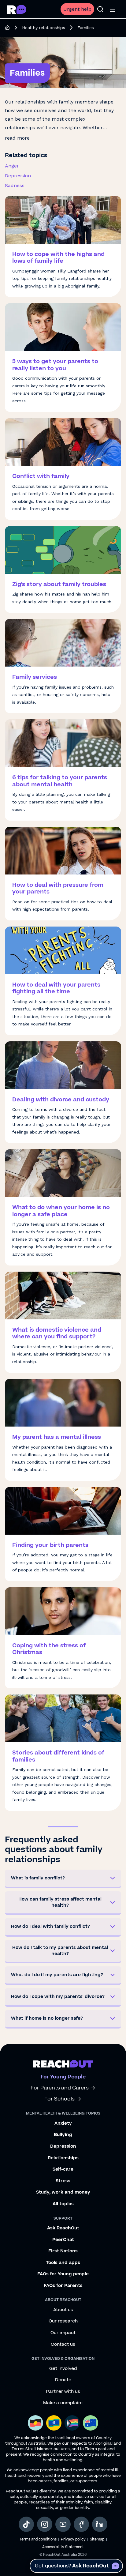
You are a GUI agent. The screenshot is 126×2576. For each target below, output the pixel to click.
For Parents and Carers (60, 2088)
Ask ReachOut (63, 2228)
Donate (63, 2380)
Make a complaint (63, 2403)
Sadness (15, 185)
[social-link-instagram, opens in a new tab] (45, 2524)
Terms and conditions (38, 2539)
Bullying (63, 2135)
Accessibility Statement (63, 2547)
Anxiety (63, 2123)
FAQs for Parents (63, 2286)
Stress (63, 2181)
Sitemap (97, 2539)
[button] (63, 1879)
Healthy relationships (44, 28)
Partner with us (63, 2392)
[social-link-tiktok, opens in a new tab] (26, 2524)
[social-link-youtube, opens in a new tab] (63, 2524)
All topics (63, 2204)
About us (63, 2310)
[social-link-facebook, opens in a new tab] (81, 2524)
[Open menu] (113, 9)
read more (17, 138)
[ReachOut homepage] (7, 28)
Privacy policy (73, 2539)
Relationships (63, 2158)
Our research (63, 2321)
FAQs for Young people (63, 2274)
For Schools (59, 2099)
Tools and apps (63, 2263)
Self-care (63, 2169)
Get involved (63, 2369)
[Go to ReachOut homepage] (17, 9)
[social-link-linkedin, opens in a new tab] (100, 2524)
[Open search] (100, 9)
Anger (12, 166)
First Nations (63, 2251)
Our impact (63, 2333)
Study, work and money (63, 2192)
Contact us (63, 2345)
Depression (18, 176)
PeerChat (63, 2240)
